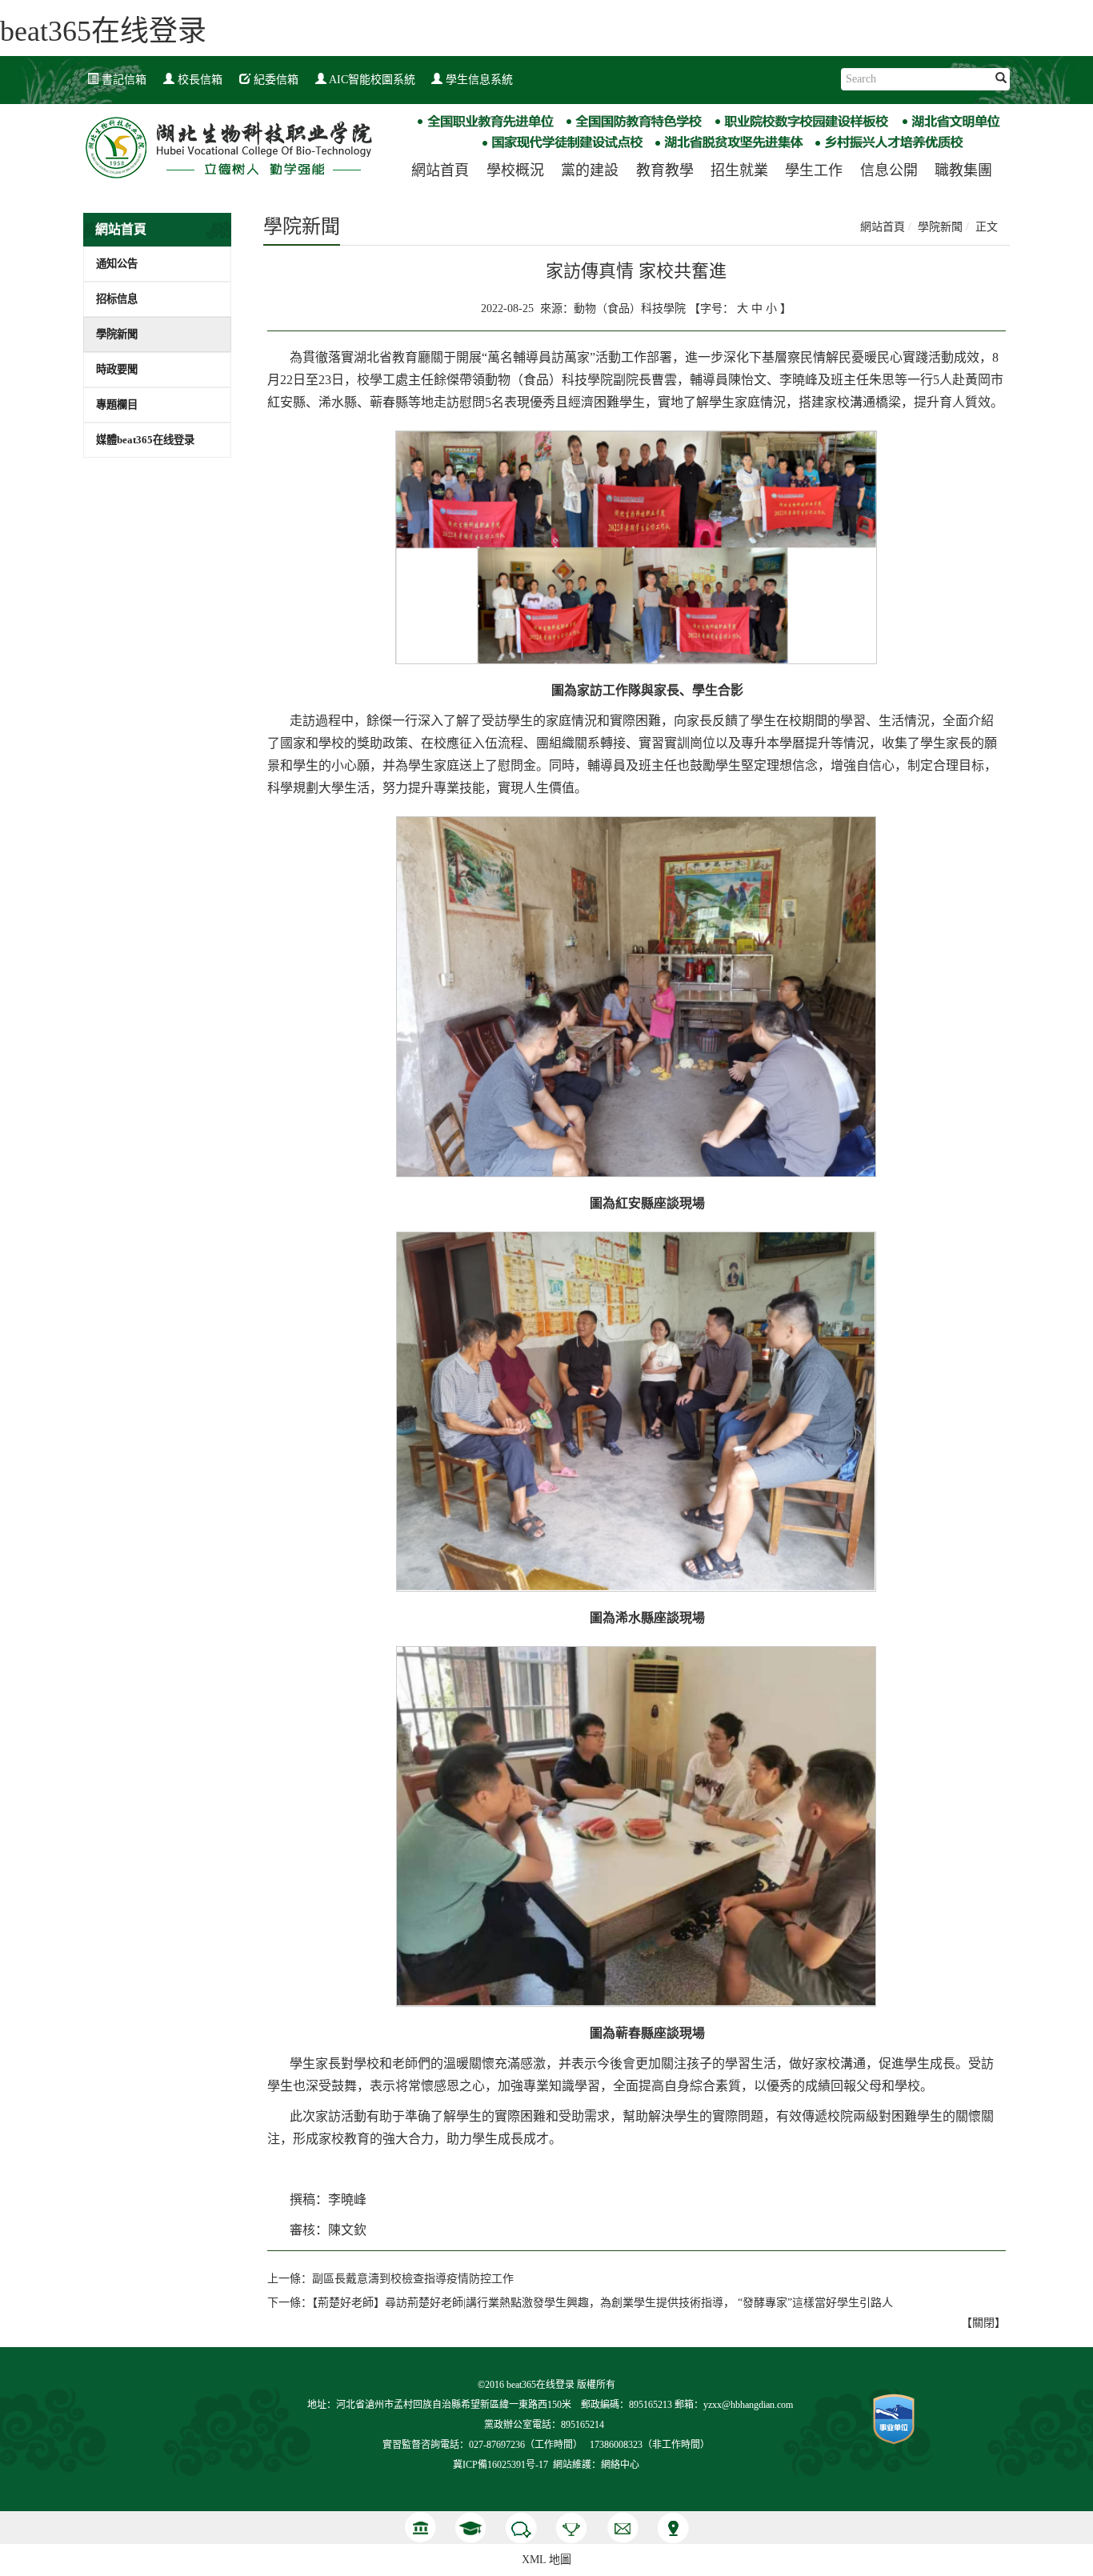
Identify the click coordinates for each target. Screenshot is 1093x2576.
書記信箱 (122, 80)
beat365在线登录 (103, 31)
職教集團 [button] (963, 170)
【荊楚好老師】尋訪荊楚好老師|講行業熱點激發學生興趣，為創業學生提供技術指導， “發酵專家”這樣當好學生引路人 (603, 2303)
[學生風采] (471, 2528)
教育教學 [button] (665, 170)
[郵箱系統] (622, 2528)
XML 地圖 (546, 2560)
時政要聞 (117, 369)
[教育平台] (572, 2528)
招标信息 (117, 299)
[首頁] (420, 2528)
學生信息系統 (478, 80)
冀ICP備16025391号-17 (500, 2465)
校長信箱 (198, 80)
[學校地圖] (673, 2528)
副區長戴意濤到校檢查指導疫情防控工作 (413, 2279)
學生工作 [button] (814, 170)
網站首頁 (440, 170)
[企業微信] (521, 2528)
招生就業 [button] (739, 170)
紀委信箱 (274, 80)
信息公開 (889, 170)
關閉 (983, 2323)
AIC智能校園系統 (371, 80)
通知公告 (117, 264)
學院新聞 (117, 334)
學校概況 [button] (515, 170)
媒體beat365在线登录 (145, 440)
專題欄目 (117, 405)
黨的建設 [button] (590, 170)
